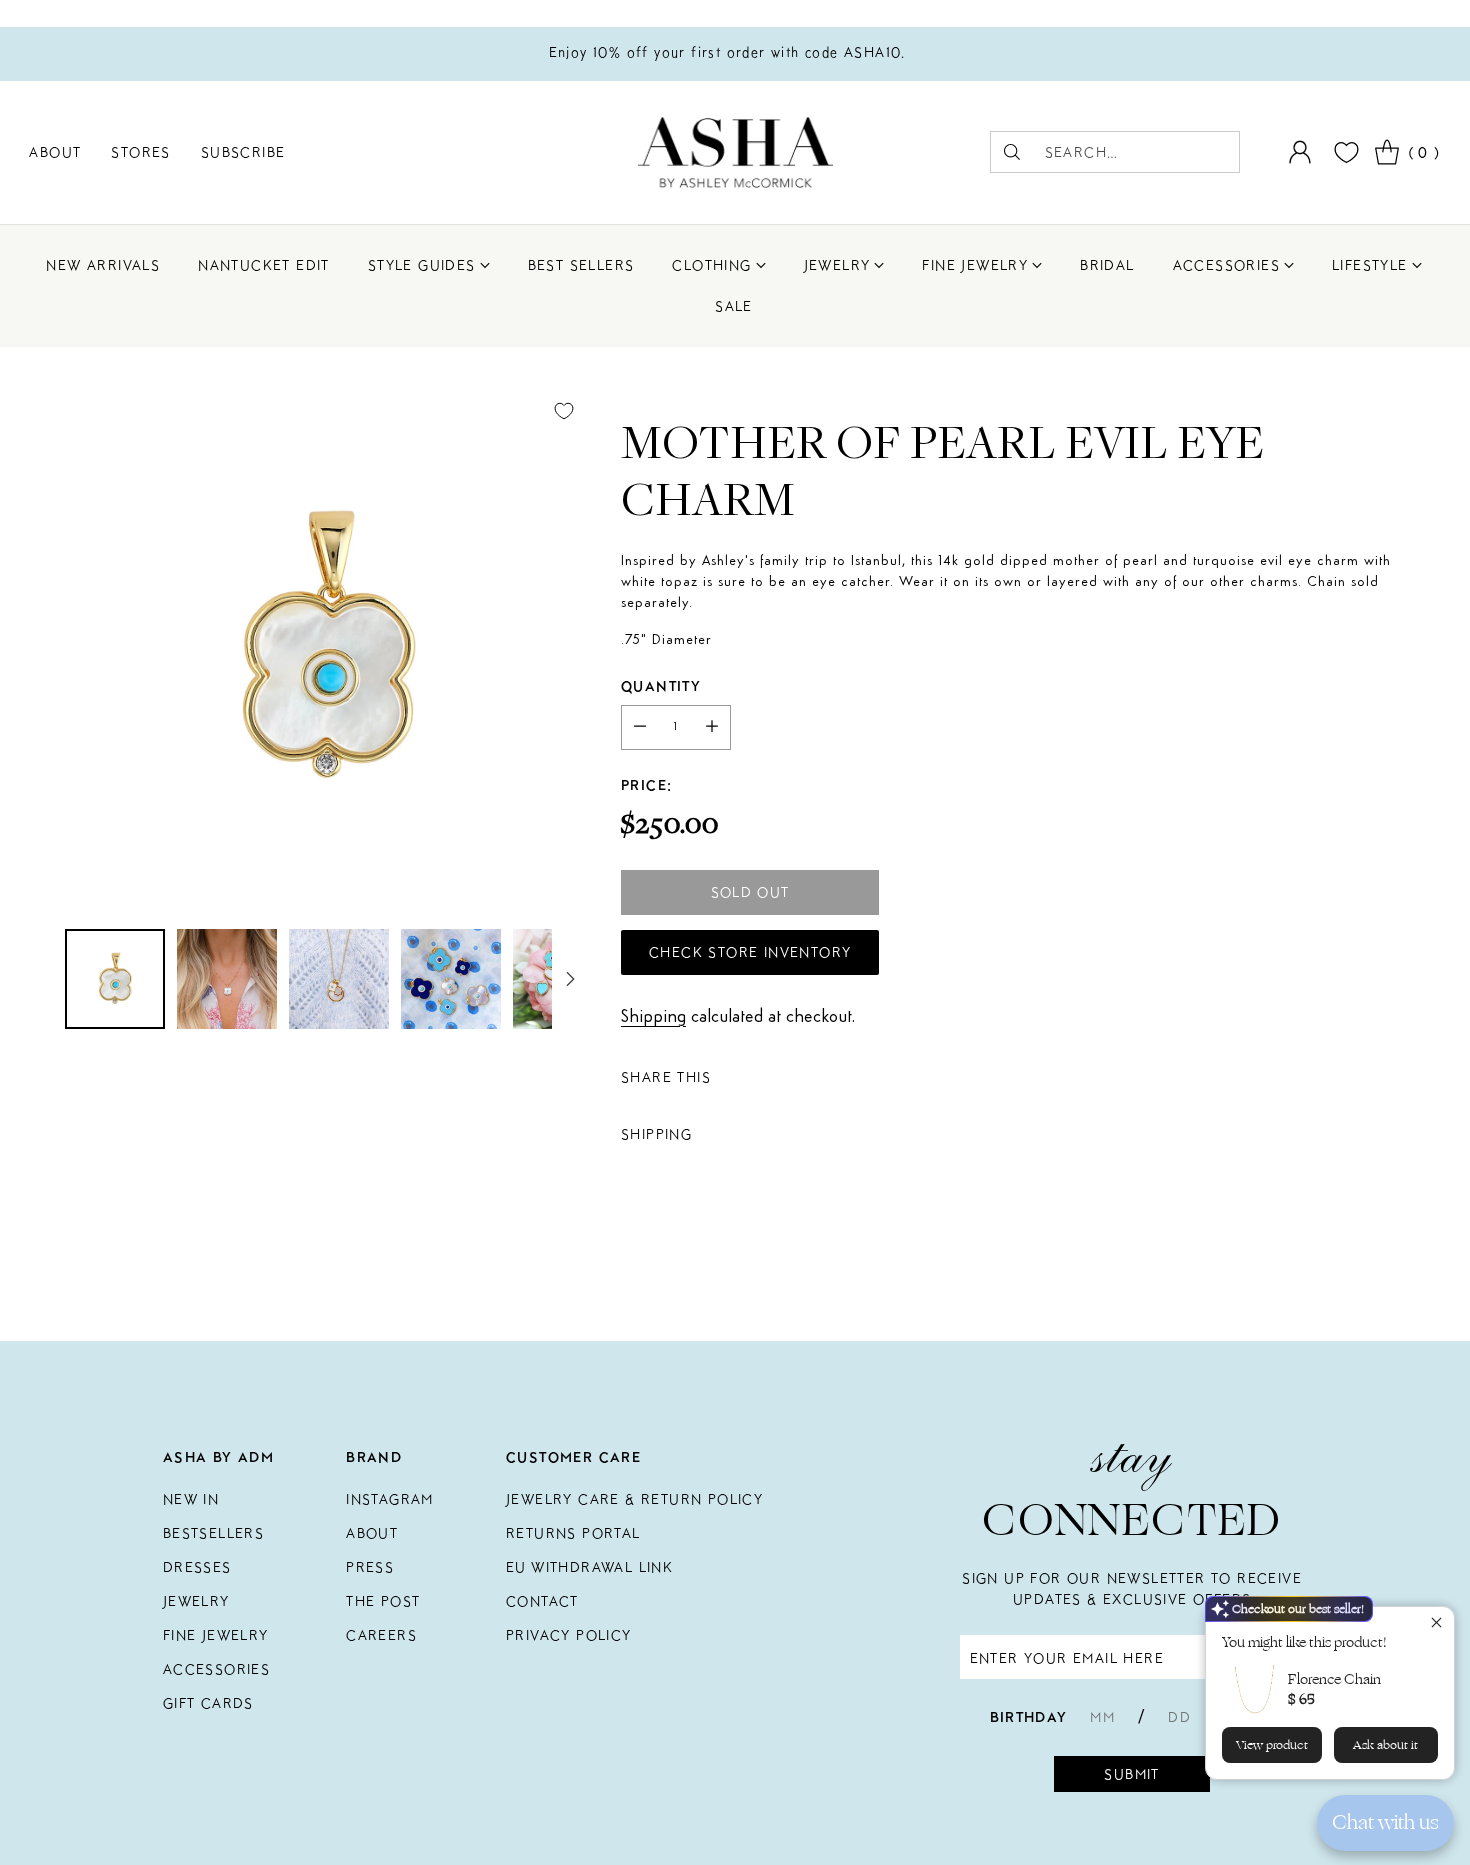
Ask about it (1385, 1745)
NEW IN (191, 1499)
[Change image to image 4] (451, 979)
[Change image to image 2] (227, 979)
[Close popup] (1436, 1624)
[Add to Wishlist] (564, 411)
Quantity (661, 686)
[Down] (570, 979)
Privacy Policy (569, 1635)
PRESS (370, 1567)
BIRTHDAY (1029, 1717)
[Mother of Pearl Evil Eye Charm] (326, 648)
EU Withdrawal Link (589, 1567)
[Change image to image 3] (339, 979)
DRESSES (197, 1567)
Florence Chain (1334, 1679)
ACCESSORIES (216, 1669)
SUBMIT (1131, 1774)
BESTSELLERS (213, 1533)
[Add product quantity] (712, 727)
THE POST (383, 1601)
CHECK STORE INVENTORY (750, 952)
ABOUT (372, 1533)
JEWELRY (196, 1601)
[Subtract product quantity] (640, 727)
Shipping (653, 1017)
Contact (542, 1601)
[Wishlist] (1344, 152)
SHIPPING (656, 1134)
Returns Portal (573, 1533)
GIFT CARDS (208, 1703)
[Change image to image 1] (115, 979)
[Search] (1012, 152)
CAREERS (381, 1635)
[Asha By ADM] (735, 152)
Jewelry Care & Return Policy (634, 1499)
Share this (666, 1077)
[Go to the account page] (1300, 152)
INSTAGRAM (390, 1499)
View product (1272, 1745)
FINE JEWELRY (216, 1635)
